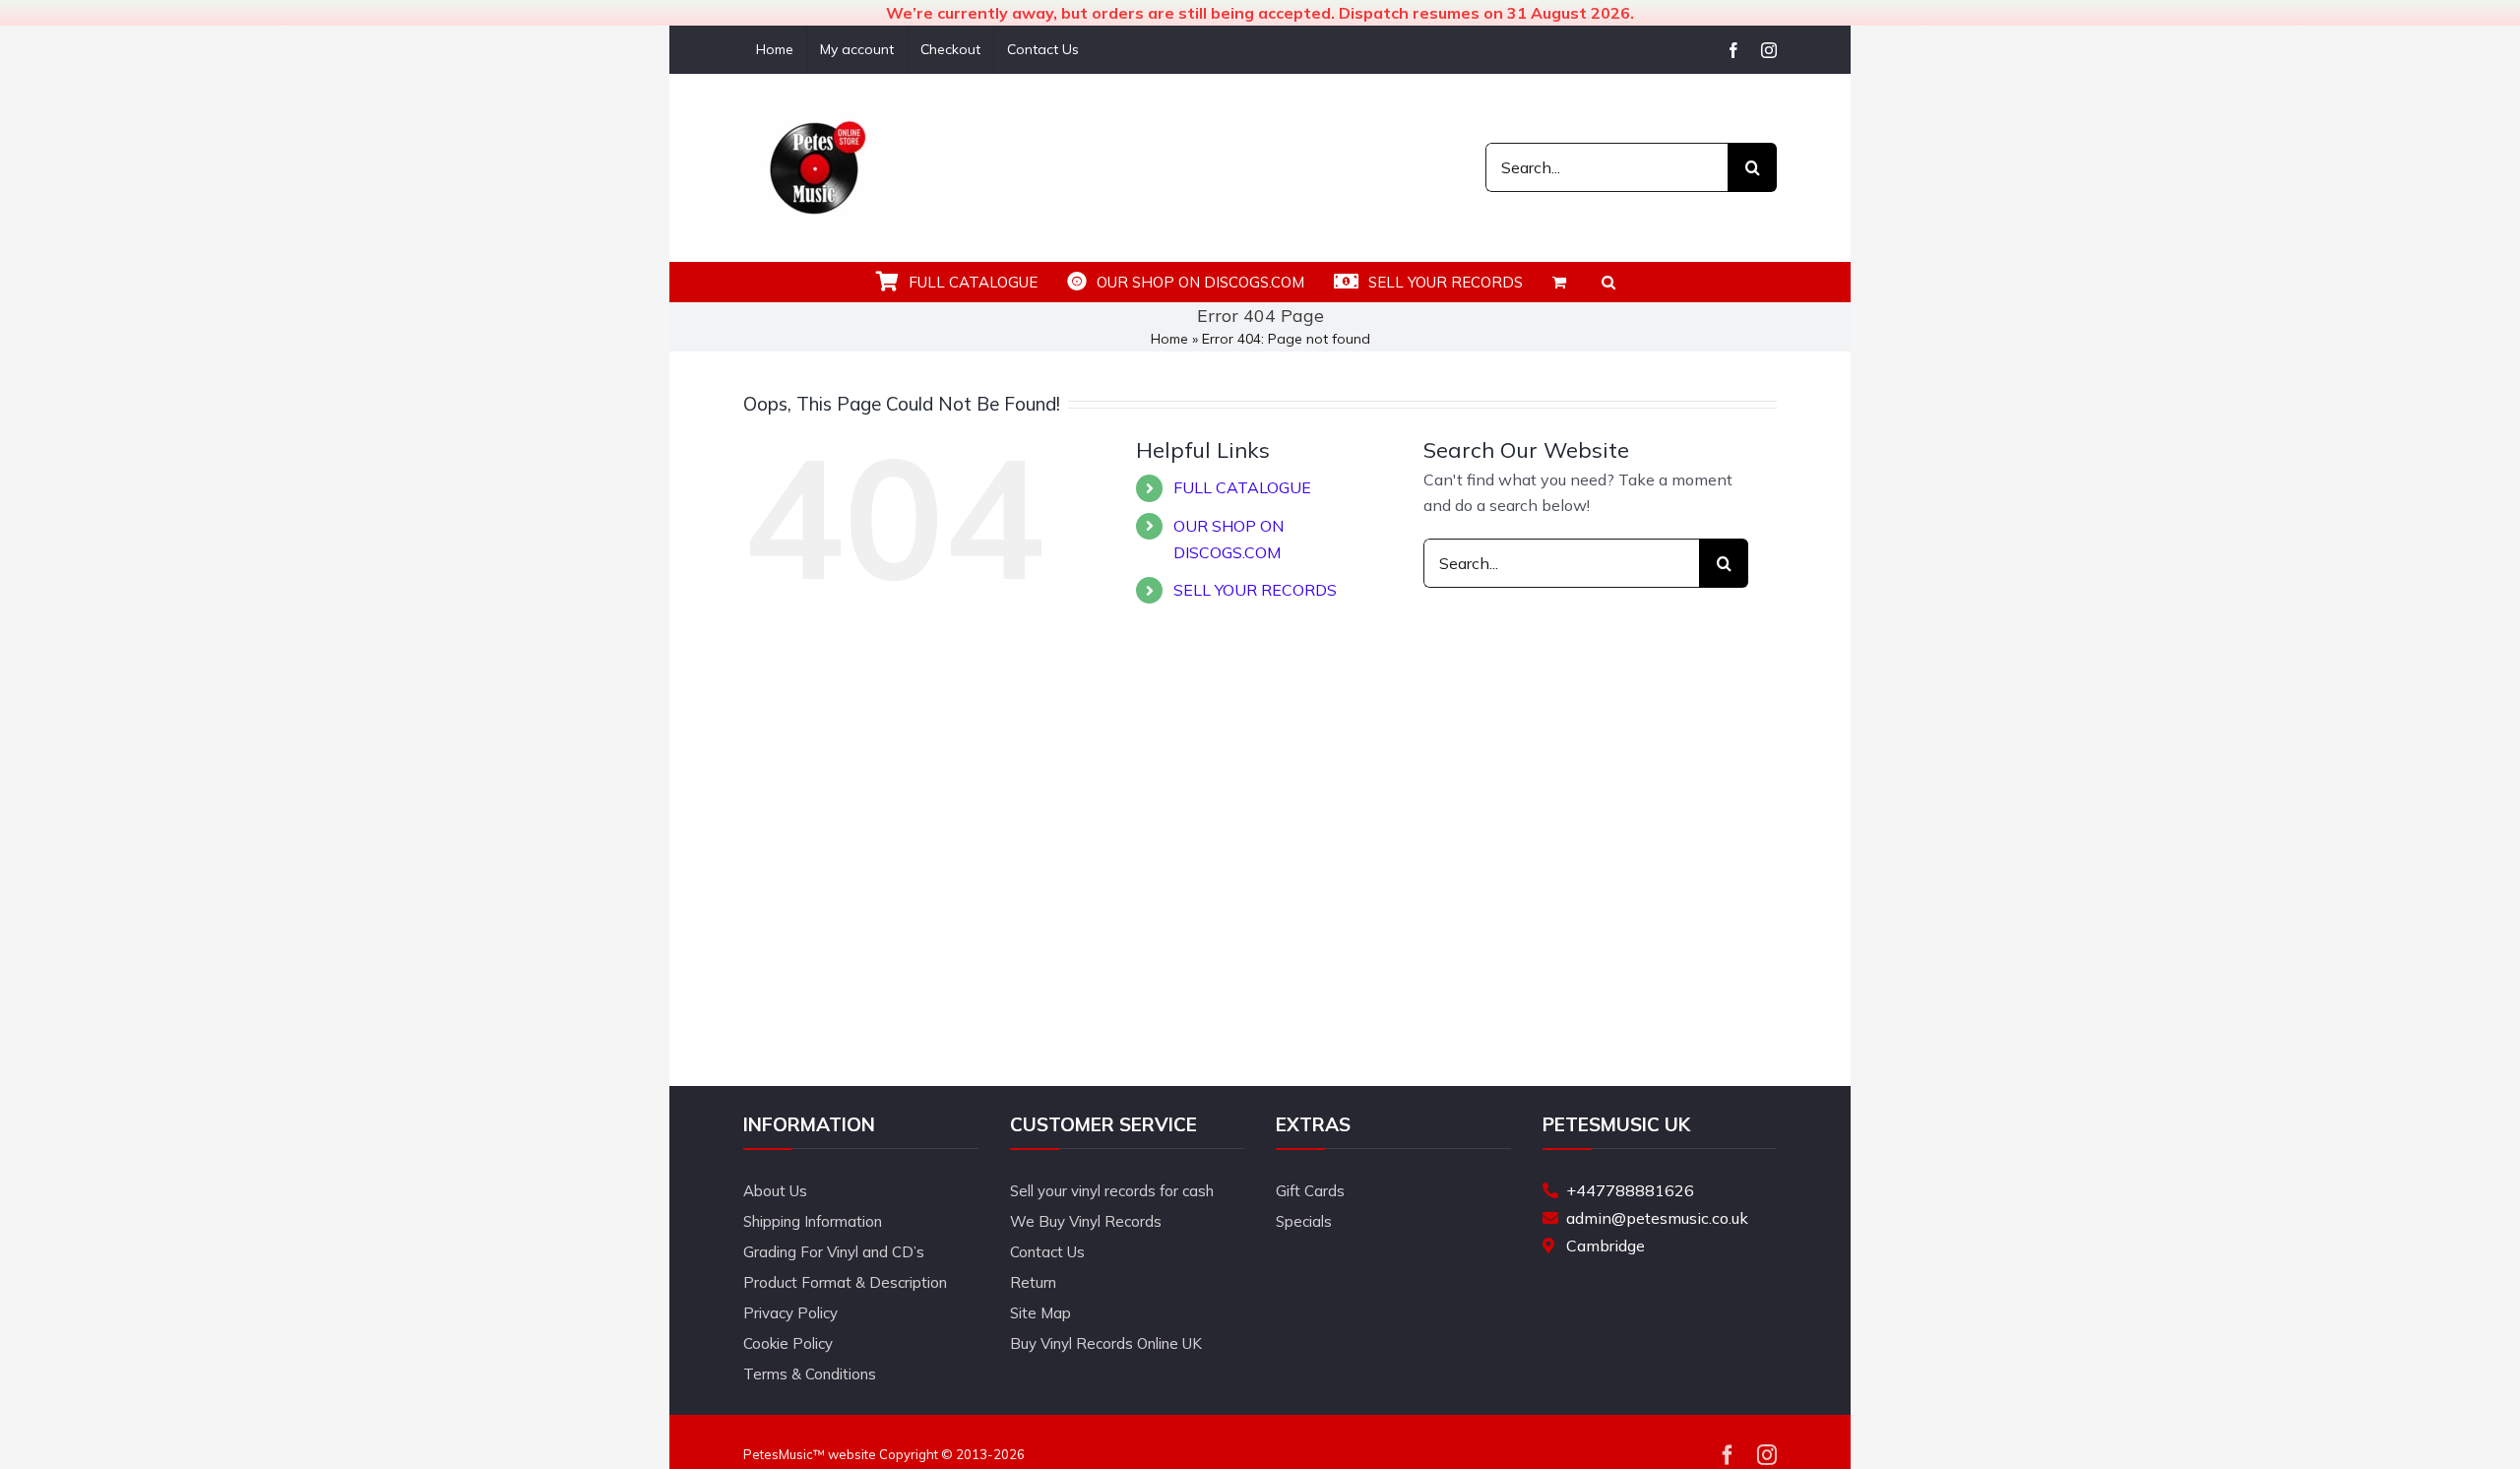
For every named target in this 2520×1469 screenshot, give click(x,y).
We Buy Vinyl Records (1086, 1221)
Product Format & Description (845, 1282)
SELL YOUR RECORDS (1255, 590)
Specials (1304, 1221)
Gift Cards (1310, 1191)
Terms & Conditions (810, 1374)
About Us (775, 1191)
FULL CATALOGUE (1242, 487)
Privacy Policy (790, 1313)
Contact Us (1047, 1252)
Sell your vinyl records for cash (1112, 1191)
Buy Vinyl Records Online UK (1106, 1343)
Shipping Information (813, 1221)
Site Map (1040, 1313)
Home (1169, 339)
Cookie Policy (788, 1343)
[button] (1608, 282)
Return (1033, 1282)
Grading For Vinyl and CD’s (834, 1252)
